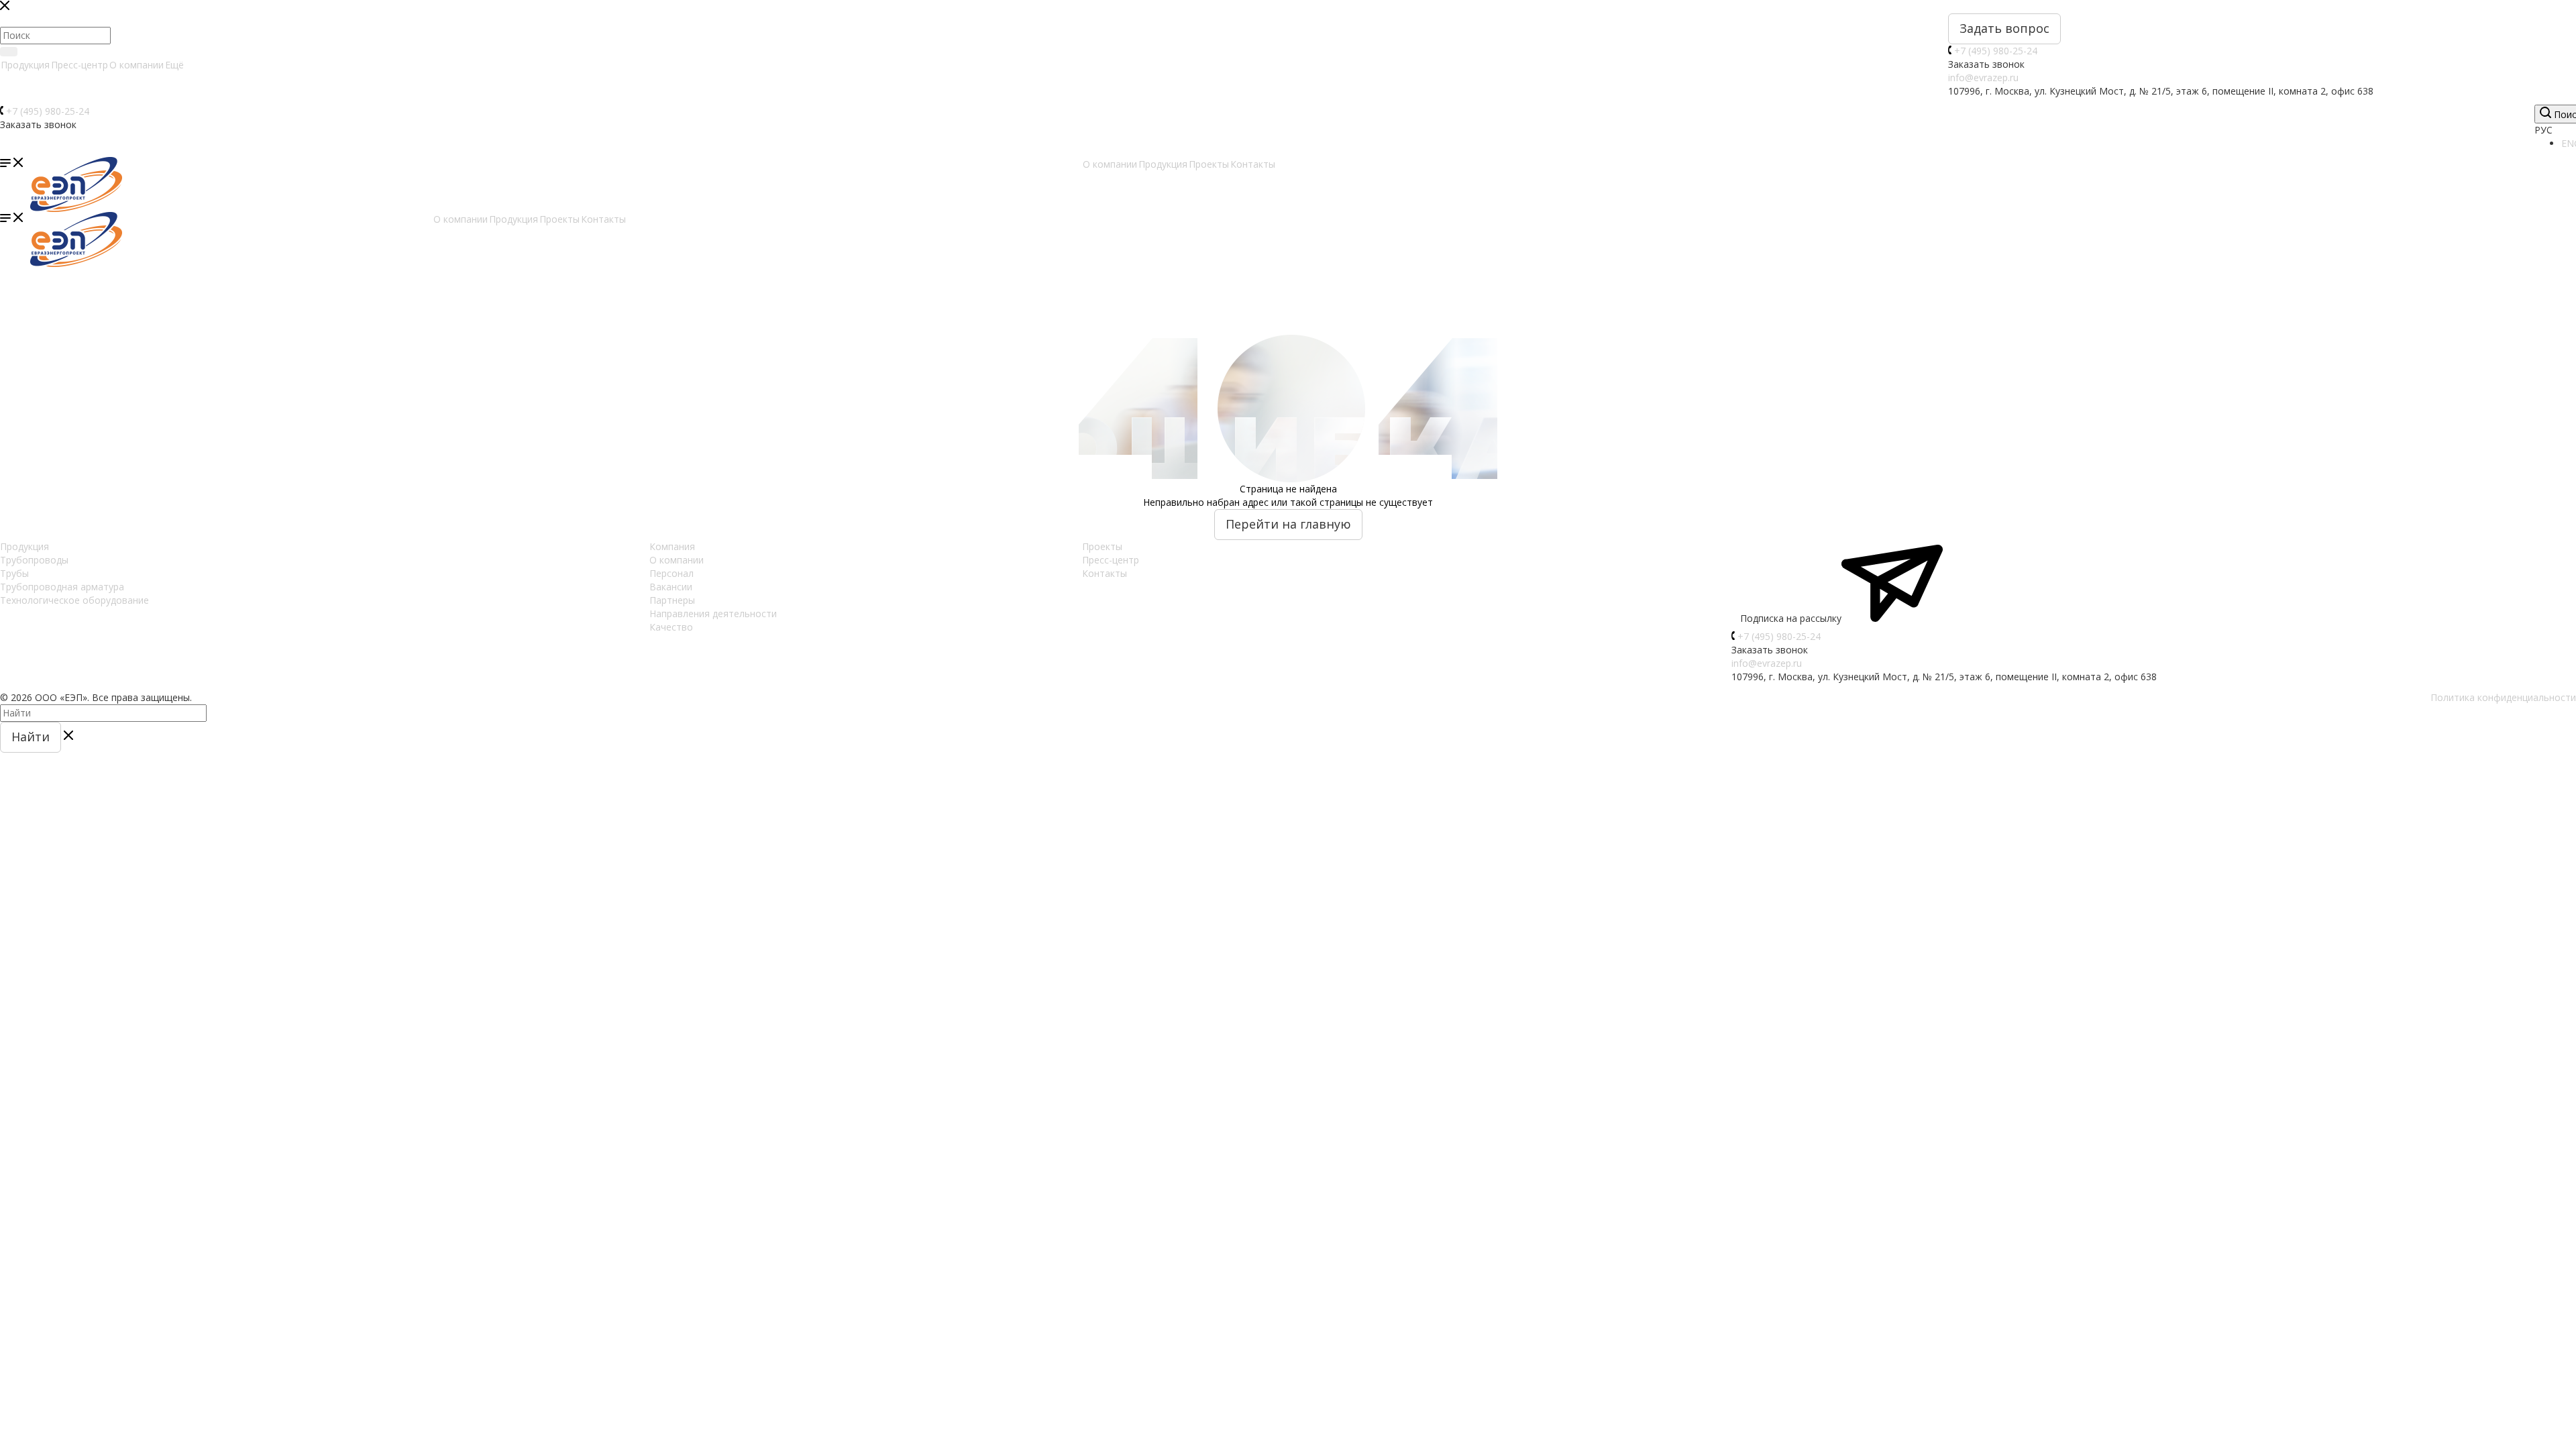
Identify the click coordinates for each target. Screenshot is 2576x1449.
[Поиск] (9, 52)
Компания (672, 546)
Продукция (25, 65)
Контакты (1105, 573)
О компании (137, 65)
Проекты (1102, 546)
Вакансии (671, 587)
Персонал (672, 573)
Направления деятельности (713, 613)
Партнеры (672, 600)
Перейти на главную (1288, 524)
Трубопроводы (34, 560)
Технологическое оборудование (74, 600)
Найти (31, 737)
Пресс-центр (79, 65)
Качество (671, 627)
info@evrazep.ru (1983, 77)
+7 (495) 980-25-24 (1996, 51)
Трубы (14, 573)
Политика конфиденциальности (2503, 697)
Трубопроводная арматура (62, 587)
